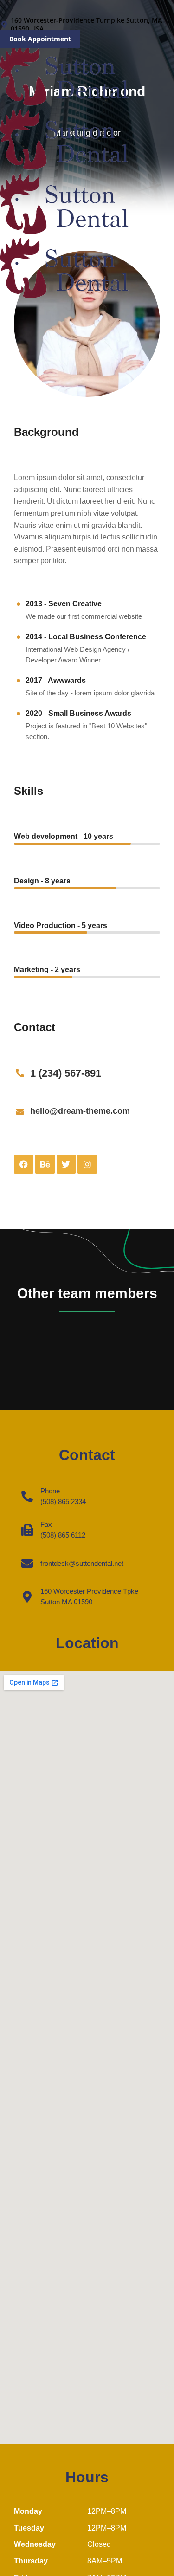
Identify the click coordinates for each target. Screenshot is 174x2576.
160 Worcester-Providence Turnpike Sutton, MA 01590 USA (86, 25)
